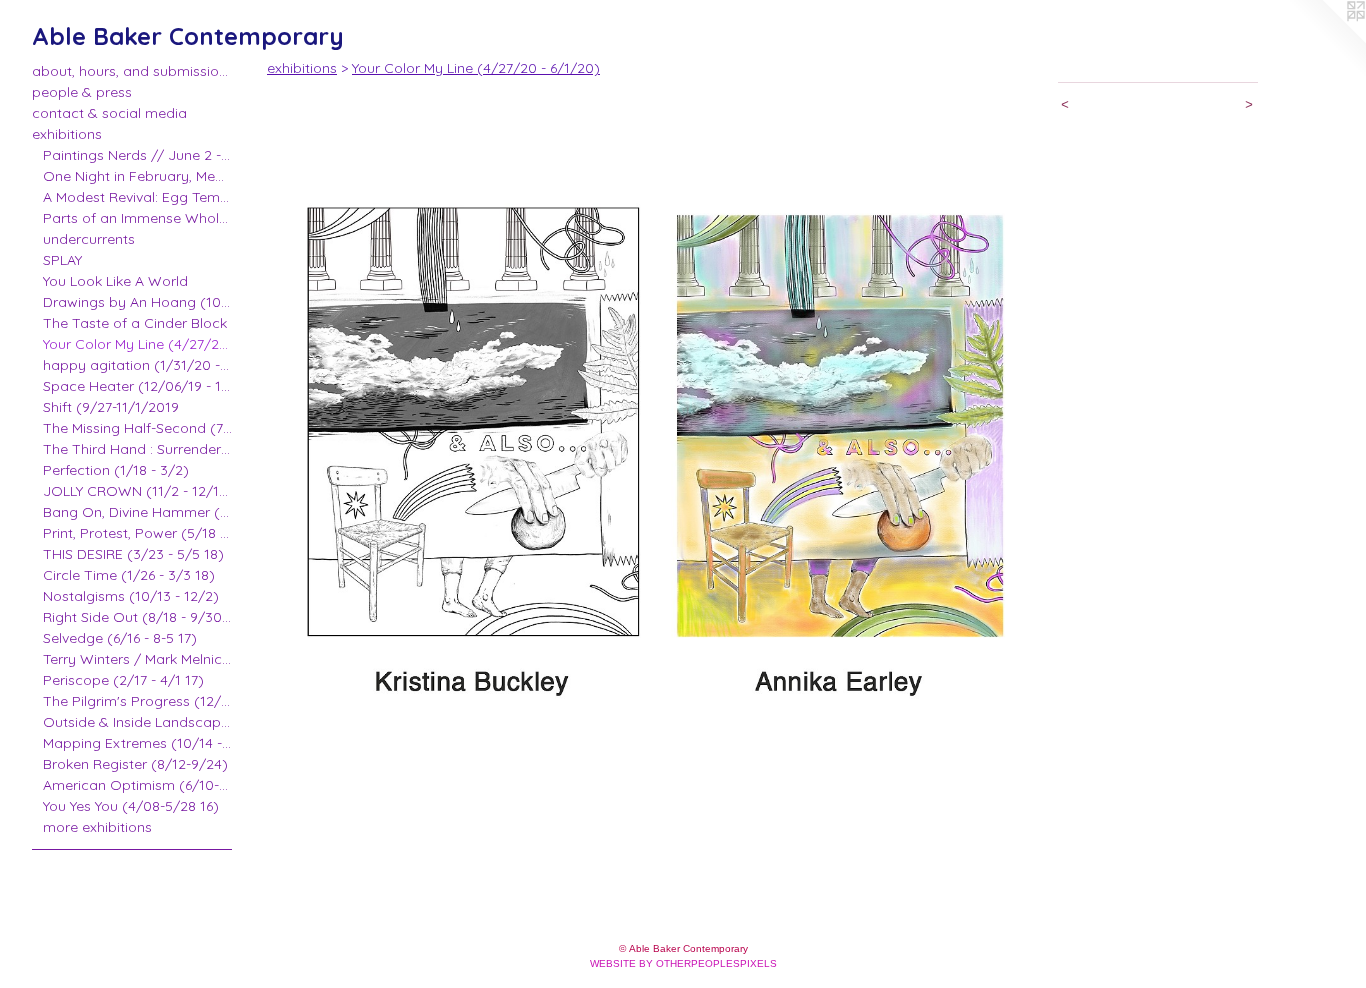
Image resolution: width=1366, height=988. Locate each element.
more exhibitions (97, 827)
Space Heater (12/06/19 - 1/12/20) (138, 386)
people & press (82, 92)
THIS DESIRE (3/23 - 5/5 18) (133, 554)
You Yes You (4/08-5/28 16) (131, 806)
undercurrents (89, 239)
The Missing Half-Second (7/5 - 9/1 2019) (138, 428)
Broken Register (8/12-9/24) (135, 764)
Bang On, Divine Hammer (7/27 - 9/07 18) (138, 512)
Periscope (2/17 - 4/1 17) (123, 680)
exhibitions (67, 134)
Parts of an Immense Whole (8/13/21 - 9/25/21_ (138, 218)
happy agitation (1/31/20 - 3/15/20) (138, 365)
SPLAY (62, 260)
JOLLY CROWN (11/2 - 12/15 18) (138, 491)
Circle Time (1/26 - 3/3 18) (129, 575)
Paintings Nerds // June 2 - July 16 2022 (138, 155)
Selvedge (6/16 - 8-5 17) (120, 638)
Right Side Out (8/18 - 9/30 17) (138, 617)
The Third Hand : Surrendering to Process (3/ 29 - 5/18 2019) (138, 449)
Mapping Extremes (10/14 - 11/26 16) (138, 743)
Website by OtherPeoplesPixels (683, 963)
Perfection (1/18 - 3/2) (116, 470)
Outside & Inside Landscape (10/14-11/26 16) (138, 722)
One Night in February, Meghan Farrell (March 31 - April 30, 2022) (138, 176)
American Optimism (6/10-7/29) (138, 785)
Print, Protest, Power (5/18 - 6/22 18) (138, 533)
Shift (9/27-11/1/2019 (111, 407)
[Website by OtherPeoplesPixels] (1326, 40)
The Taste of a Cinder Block (135, 323)
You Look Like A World (115, 281)
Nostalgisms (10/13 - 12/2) (131, 596)
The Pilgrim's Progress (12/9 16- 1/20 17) (138, 701)
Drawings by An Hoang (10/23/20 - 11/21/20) (138, 302)
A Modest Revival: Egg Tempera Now (138, 197)
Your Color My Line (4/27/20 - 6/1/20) (138, 344)
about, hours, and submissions (132, 71)
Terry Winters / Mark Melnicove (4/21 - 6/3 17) (138, 659)
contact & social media (109, 113)
